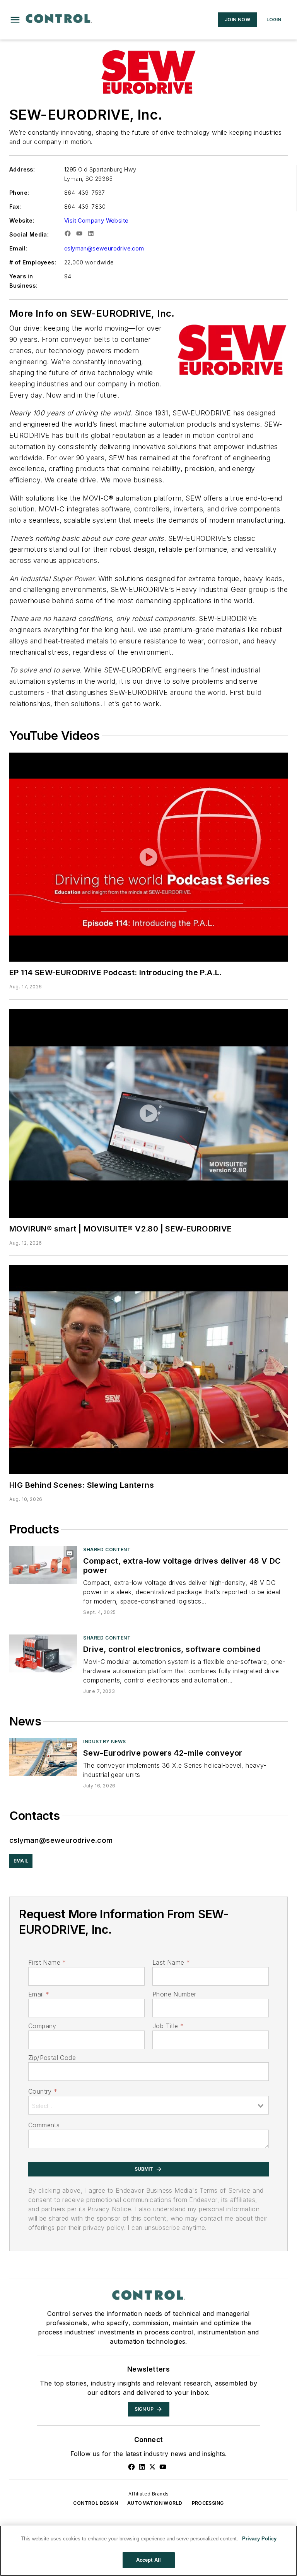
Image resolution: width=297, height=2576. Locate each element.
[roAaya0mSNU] (148, 857)
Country (43, 2091)
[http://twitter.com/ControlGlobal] (152, 2467)
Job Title (168, 2026)
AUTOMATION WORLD (155, 2503)
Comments (44, 2125)
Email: (18, 248)
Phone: (19, 193)
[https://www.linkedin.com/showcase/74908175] (142, 2467)
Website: (22, 220)
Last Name (171, 1962)
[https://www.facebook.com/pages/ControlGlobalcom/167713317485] (131, 2467)
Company (42, 2026)
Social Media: (29, 234)
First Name (47, 1962)
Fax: (15, 207)
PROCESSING (208, 2503)
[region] (148, 2551)
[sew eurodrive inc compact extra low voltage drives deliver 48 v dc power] (43, 1565)
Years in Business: (23, 281)
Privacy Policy (259, 2539)
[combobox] (148, 2105)
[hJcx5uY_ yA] (148, 1370)
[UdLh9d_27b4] (148, 1113)
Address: (22, 169)
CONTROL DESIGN (96, 2503)
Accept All (148, 2560)
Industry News (105, 1742)
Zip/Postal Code (52, 2058)
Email (39, 1994)
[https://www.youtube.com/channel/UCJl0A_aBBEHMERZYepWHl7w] (163, 2467)
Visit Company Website (96, 220)
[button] (15, 20)
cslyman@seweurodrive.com (104, 248)
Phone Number (174, 1994)
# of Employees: (33, 262)
